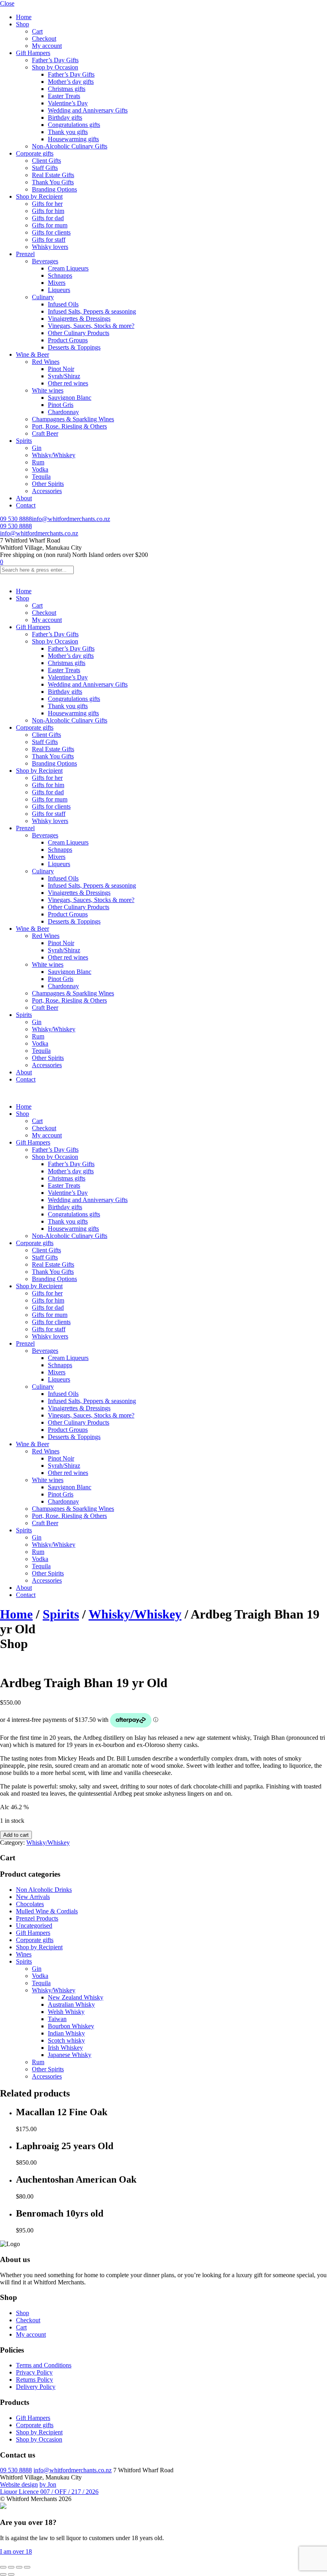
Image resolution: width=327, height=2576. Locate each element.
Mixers (57, 283)
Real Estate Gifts (53, 175)
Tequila (41, 477)
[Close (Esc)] (27, 2567)
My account (47, 46)
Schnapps (60, 275)
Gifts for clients (51, 232)
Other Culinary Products (79, 333)
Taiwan (57, 2019)
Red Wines (46, 362)
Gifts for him (48, 211)
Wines (24, 1954)
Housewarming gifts (73, 139)
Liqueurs (59, 290)
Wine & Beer (33, 354)
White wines (48, 390)
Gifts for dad (48, 218)
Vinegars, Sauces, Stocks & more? (91, 326)
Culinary (43, 297)
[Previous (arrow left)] (3, 2574)
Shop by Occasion (55, 67)
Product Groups (68, 340)
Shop (23, 24)
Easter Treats (64, 96)
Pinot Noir (61, 369)
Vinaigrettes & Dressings (79, 319)
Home (24, 17)
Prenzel (25, 254)
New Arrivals (33, 1897)
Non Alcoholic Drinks (44, 1890)
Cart (37, 31)
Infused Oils (63, 304)
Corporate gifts (35, 153)
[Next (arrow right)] (11, 2574)
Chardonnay (63, 412)
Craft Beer (45, 433)
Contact (26, 505)
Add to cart (16, 1835)
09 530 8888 (16, 519)
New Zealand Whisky (76, 1997)
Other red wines (68, 383)
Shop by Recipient (39, 196)
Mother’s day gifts (71, 82)
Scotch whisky (66, 2040)
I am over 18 (16, 2551)
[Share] (19, 2567)
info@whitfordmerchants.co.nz (71, 519)
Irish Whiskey (65, 2048)
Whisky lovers (50, 247)
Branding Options (54, 189)
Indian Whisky (66, 2033)
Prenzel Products (37, 1918)
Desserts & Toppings (74, 347)
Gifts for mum (50, 225)
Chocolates (30, 1904)
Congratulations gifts (74, 125)
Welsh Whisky (66, 2012)
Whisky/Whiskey (54, 455)
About (24, 498)
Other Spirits (48, 484)
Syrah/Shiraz (64, 376)
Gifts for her (47, 204)
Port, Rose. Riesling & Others (69, 426)
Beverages (45, 261)
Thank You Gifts (53, 182)
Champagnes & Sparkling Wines (73, 419)
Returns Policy (34, 2380)
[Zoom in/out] (3, 2567)
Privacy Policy (34, 2372)
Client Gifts (46, 161)
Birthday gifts (65, 117)
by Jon (48, 2484)
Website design (19, 2484)
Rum (38, 462)
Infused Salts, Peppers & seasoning (92, 311)
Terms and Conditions (44, 2365)
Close (7, 3)
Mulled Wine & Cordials (47, 1911)
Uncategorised (34, 1926)
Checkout (44, 38)
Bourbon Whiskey (71, 2026)
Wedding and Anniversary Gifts (88, 110)
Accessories (47, 491)
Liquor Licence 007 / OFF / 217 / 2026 (49, 2492)
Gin (37, 448)
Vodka (40, 469)
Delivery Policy (36, 2387)
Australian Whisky (71, 2005)
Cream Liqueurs (68, 268)
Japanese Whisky (70, 2055)
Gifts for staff (49, 240)
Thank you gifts (68, 132)
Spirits (24, 441)
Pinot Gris (61, 405)
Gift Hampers (33, 53)
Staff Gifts (45, 168)
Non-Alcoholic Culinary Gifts (70, 146)
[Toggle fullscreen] (11, 2567)
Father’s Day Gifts (55, 60)
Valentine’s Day (68, 103)
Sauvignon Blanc (70, 398)
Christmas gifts (67, 89)
